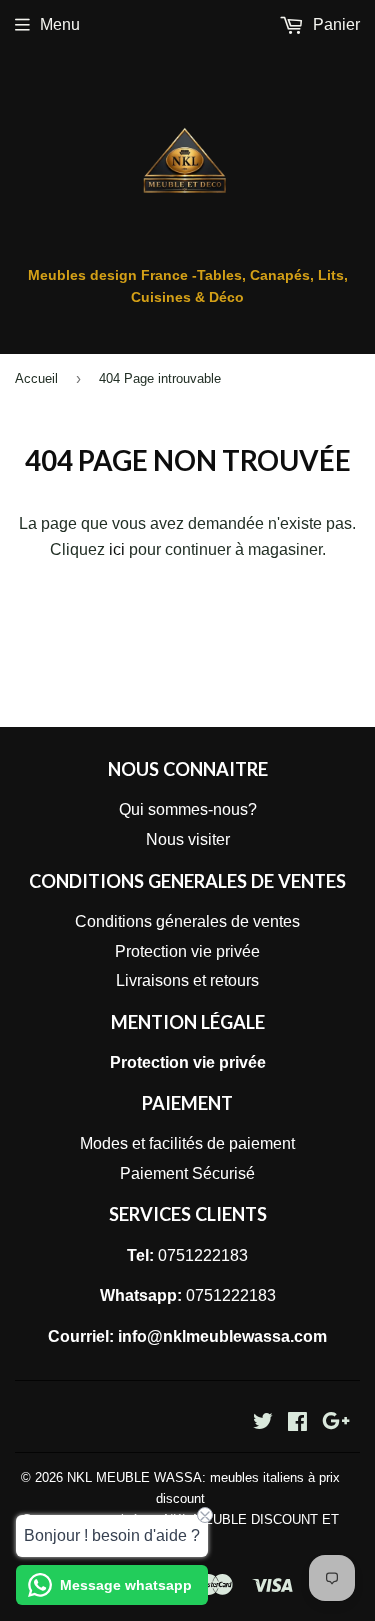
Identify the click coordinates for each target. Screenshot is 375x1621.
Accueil (36, 378)
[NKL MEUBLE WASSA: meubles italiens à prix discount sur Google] (336, 1423)
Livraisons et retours (187, 980)
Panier (334, 24)
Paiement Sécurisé (187, 1173)
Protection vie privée (187, 951)
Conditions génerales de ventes (187, 921)
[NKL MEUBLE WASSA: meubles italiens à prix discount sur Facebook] (297, 1423)
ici (117, 549)
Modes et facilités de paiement (187, 1143)
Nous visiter (188, 839)
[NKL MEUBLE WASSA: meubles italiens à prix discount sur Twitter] (263, 1423)
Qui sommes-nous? (188, 809)
